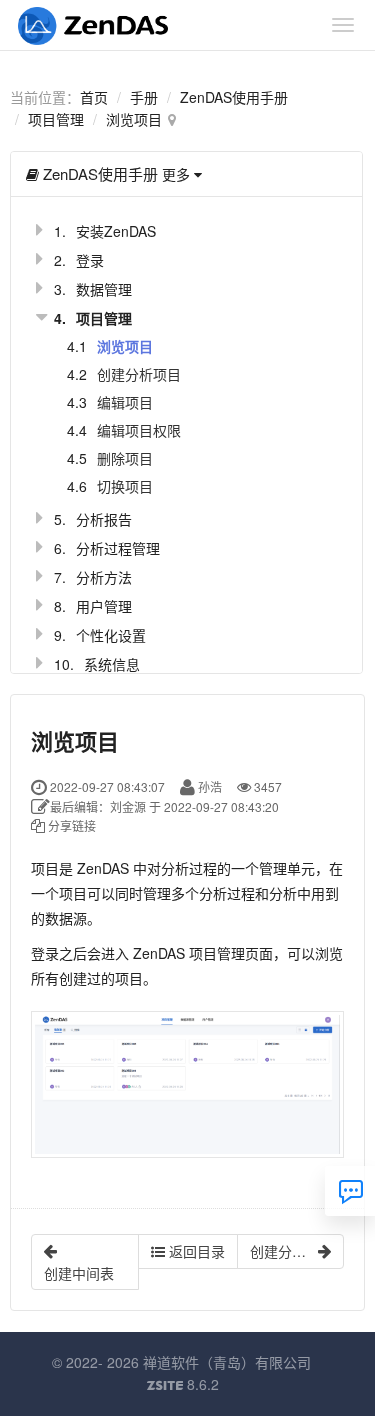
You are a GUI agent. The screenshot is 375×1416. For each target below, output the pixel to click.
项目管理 (56, 119)
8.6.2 (183, 1385)
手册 (144, 97)
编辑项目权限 (139, 430)
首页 (94, 97)
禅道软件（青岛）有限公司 (227, 1362)
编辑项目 (125, 402)
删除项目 (125, 458)
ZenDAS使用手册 (234, 97)
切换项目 (125, 486)
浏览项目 (134, 119)
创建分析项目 (139, 374)
